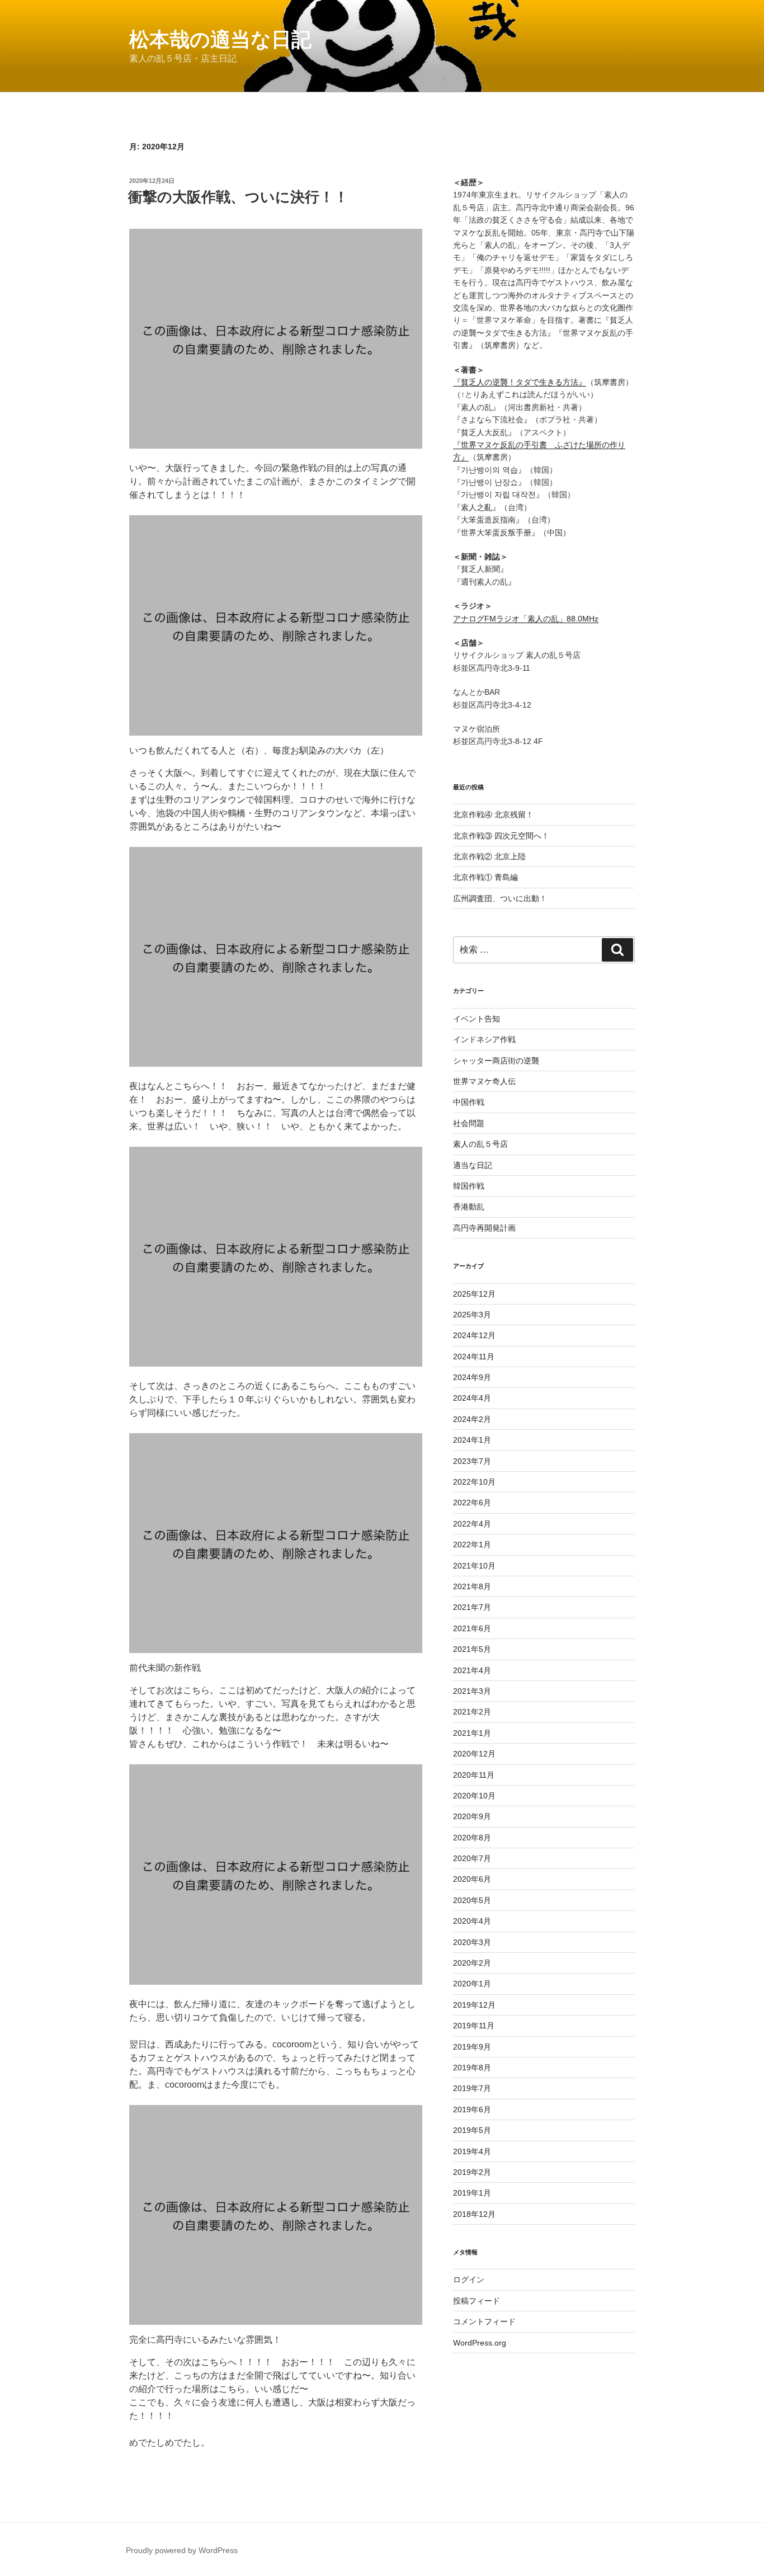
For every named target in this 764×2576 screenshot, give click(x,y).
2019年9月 (472, 2047)
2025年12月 (474, 1294)
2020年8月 (472, 1838)
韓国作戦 (469, 1186)
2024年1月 (472, 1440)
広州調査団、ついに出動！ (500, 898)
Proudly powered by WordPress (182, 2550)
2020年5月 (472, 1900)
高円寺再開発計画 (484, 1228)
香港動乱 (469, 1207)
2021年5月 (472, 1649)
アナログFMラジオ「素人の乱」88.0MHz (526, 619)
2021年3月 (472, 1691)
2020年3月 (472, 1942)
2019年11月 (474, 2026)
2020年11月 (474, 1775)
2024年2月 (472, 1419)
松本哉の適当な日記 (220, 39)
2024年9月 (472, 1377)
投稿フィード (477, 2301)
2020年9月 (472, 1816)
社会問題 (469, 1123)
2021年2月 (472, 1712)
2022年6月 (472, 1503)
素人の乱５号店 (480, 1144)
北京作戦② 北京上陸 (489, 856)
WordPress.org (480, 2343)
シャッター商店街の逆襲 (496, 1061)
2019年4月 (472, 2151)
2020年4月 (472, 1921)
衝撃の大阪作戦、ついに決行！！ (238, 197)
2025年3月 (472, 1315)
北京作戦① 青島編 (485, 877)
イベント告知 (477, 1019)
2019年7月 (472, 2088)
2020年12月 (474, 1754)
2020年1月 (472, 1984)
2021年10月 (474, 1566)
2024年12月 (474, 1335)
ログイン (469, 2280)
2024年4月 (472, 1398)
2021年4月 (472, 1670)
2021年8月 (472, 1586)
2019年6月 (472, 2109)
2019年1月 (472, 2193)
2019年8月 (472, 2068)
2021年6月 (472, 1628)
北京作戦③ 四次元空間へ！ (501, 836)
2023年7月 (472, 1461)
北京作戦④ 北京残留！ (493, 814)
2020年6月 (472, 1879)
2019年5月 (472, 2130)
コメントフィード (484, 2321)
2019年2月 (472, 2172)
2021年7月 (472, 1607)
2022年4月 (472, 1524)
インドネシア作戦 (484, 1039)
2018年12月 (474, 2214)
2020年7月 (472, 1858)
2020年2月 (472, 1963)
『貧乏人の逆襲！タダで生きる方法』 (520, 382)
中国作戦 (469, 1102)
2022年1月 (472, 1544)
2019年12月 (474, 2005)
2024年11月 (474, 1357)
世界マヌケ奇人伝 (484, 1081)
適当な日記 (473, 1165)
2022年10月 (474, 1482)
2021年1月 (472, 1733)
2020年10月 (474, 1796)
